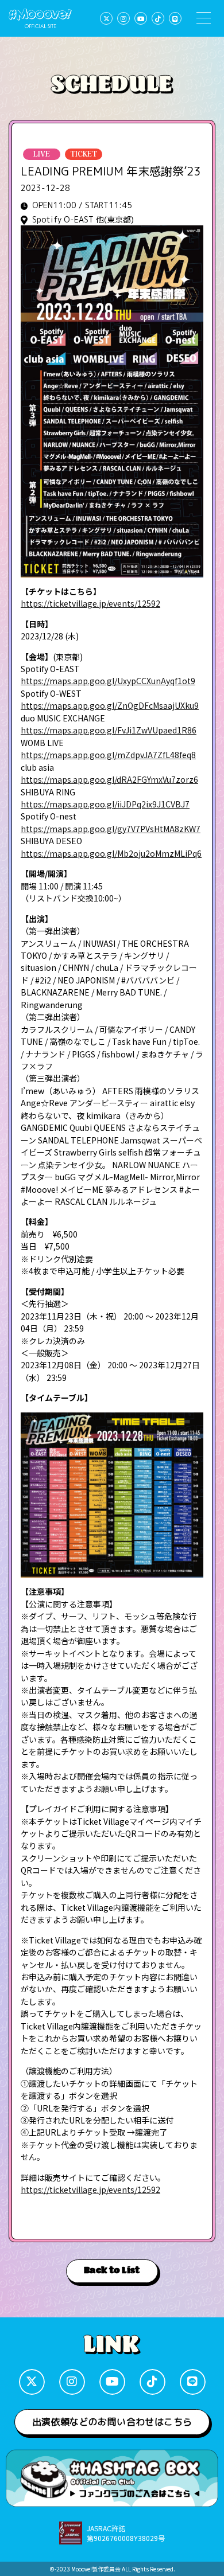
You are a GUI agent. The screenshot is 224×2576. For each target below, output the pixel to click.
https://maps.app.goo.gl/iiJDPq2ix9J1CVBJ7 (105, 804)
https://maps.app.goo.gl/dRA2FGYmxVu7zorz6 (109, 779)
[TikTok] (158, 18)
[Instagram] (123, 18)
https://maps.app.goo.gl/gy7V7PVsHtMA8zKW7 (111, 829)
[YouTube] (141, 18)
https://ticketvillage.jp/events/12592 (90, 603)
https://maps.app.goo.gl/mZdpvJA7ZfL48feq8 (108, 755)
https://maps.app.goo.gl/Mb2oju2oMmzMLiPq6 (111, 853)
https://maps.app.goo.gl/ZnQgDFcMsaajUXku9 (110, 705)
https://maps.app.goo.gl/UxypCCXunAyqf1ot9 (108, 681)
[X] (106, 18)
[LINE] (175, 18)
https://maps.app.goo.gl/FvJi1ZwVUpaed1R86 (109, 730)
